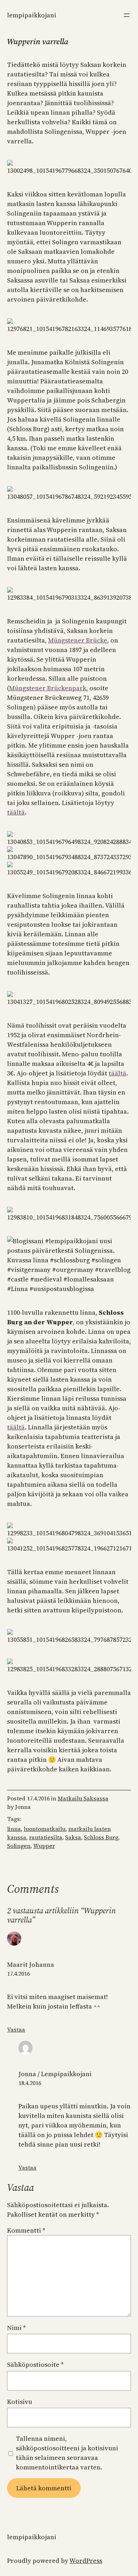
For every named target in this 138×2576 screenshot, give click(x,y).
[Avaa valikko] (127, 15)
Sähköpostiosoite (35, 2364)
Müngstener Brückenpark (48, 688)
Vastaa (16, 2029)
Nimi (16, 2328)
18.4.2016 (30, 2083)
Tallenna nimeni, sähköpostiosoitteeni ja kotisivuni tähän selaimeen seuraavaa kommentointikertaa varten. (67, 2453)
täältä (16, 812)
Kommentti (26, 2230)
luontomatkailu (45, 1829)
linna (14, 1829)
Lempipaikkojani (32, 15)
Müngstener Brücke (78, 640)
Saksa (73, 1837)
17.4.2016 (18, 1974)
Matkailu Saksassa (83, 1798)
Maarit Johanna (31, 1964)
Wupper (44, 1846)
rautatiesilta (46, 1837)
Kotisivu (20, 2402)
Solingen (19, 1846)
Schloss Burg (101, 1837)
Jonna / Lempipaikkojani (55, 2074)
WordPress (86, 2561)
